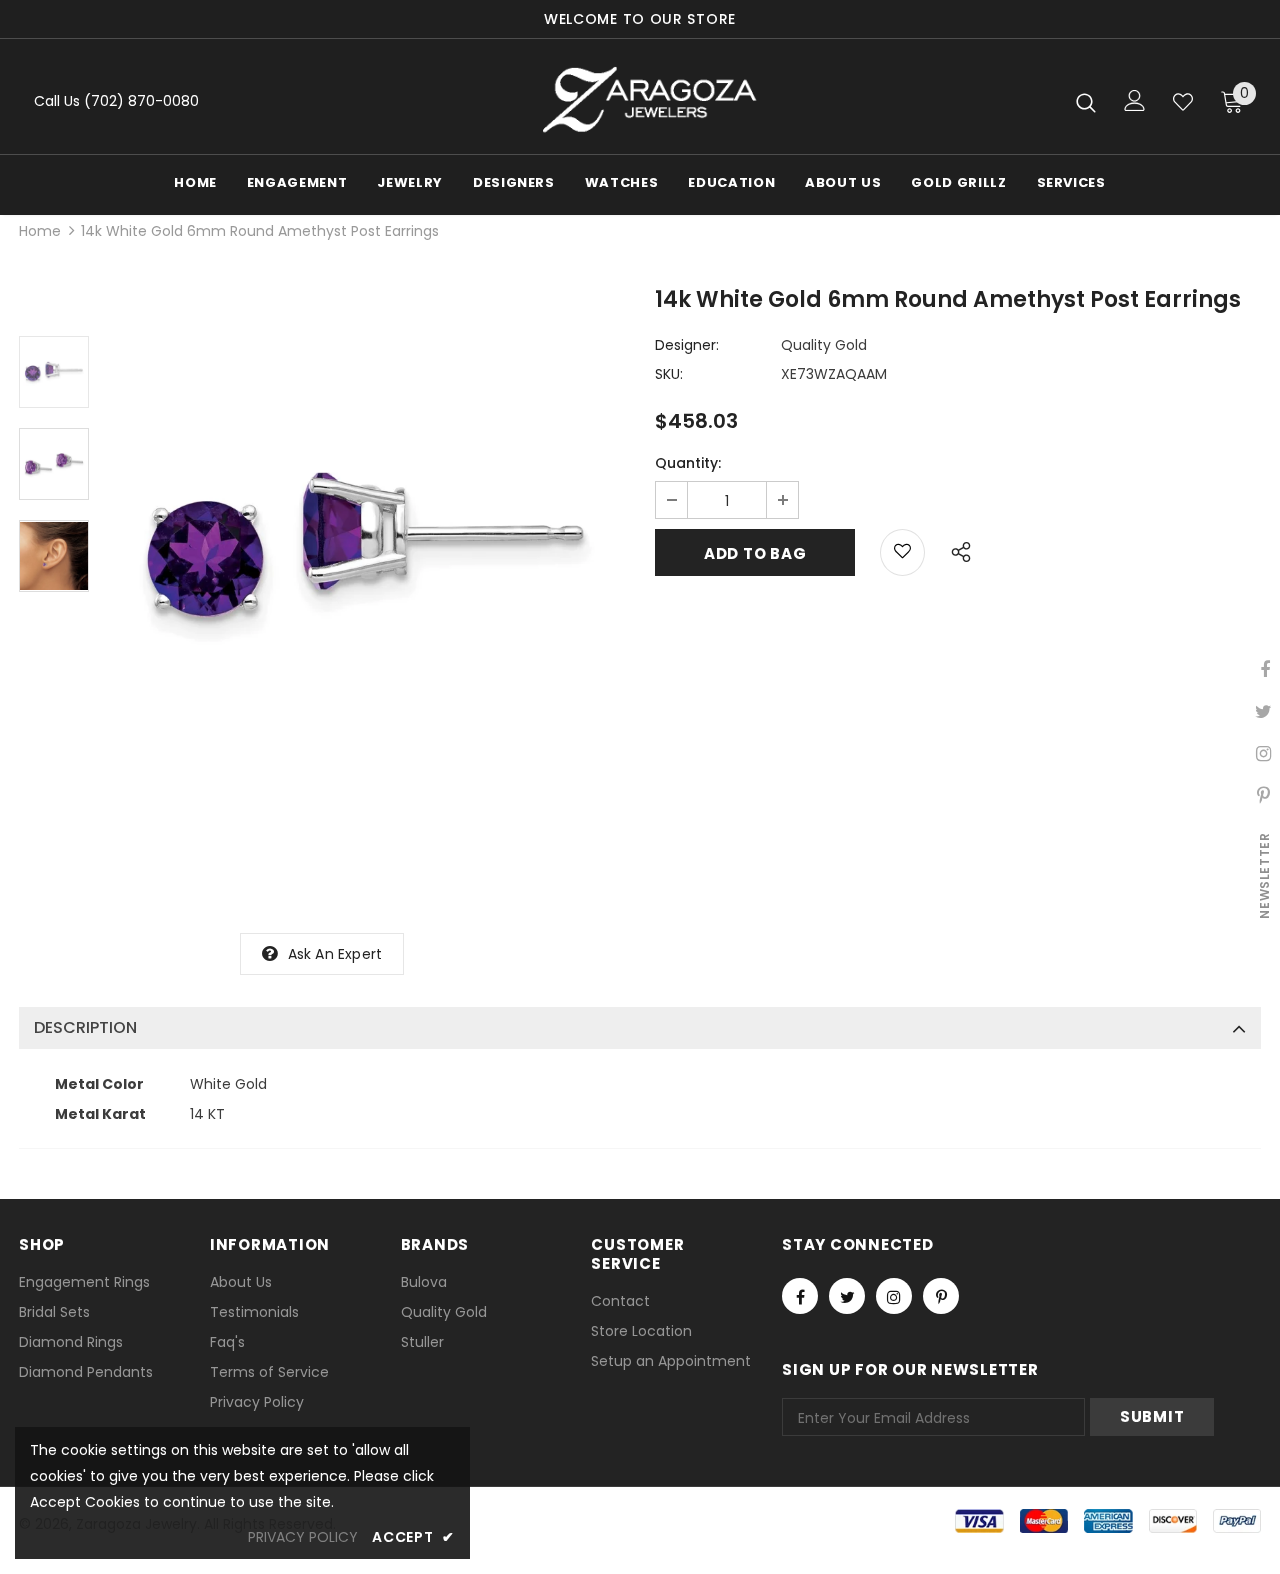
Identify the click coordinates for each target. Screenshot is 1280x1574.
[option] (367, 549)
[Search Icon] (1086, 102)
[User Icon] (1135, 100)
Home (40, 231)
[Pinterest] (941, 1296)
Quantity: (688, 463)
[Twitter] (847, 1296)
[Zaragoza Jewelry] (647, 101)
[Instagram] (894, 1296)
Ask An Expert (335, 954)
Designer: (687, 345)
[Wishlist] (1183, 102)
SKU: (669, 374)
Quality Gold (824, 345)
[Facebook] (800, 1296)
